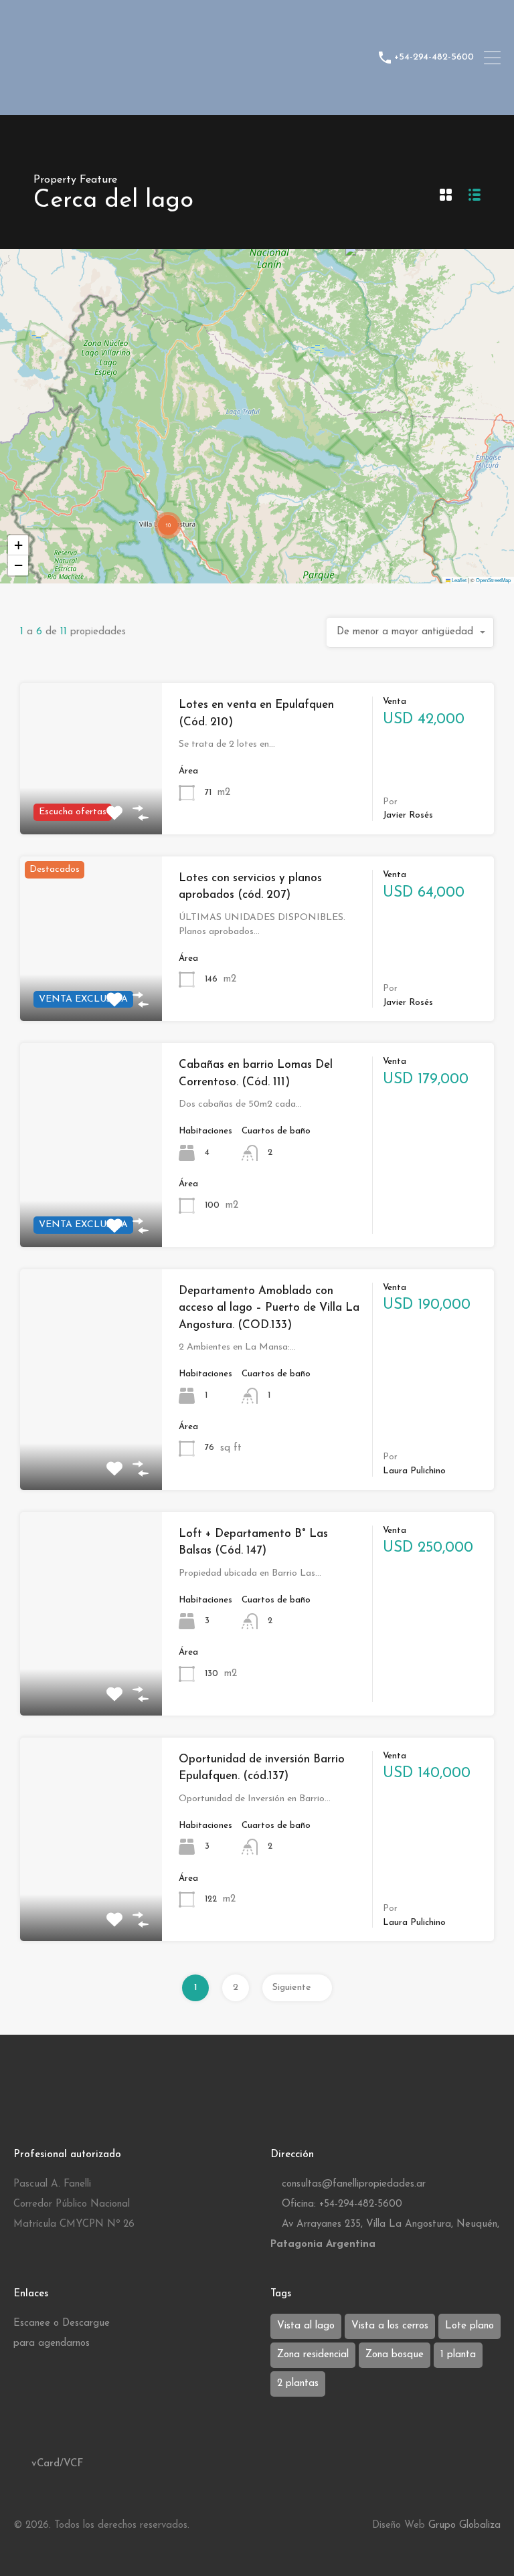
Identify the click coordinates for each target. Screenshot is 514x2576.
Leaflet (458, 580)
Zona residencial (313, 2355)
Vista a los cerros (390, 2326)
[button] (359, 264)
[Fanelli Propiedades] (191, 99)
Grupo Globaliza (464, 2525)
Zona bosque (395, 2355)
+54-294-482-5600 (434, 57)
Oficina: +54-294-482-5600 (342, 2204)
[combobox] (410, 632)
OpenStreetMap (493, 580)
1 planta (458, 2355)
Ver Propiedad (91, 989)
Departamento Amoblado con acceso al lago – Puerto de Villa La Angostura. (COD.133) (269, 1308)
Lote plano (469, 2326)
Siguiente (292, 1988)
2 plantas (298, 2384)
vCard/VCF (56, 2464)
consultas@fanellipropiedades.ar (354, 2184)
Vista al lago (306, 2326)
